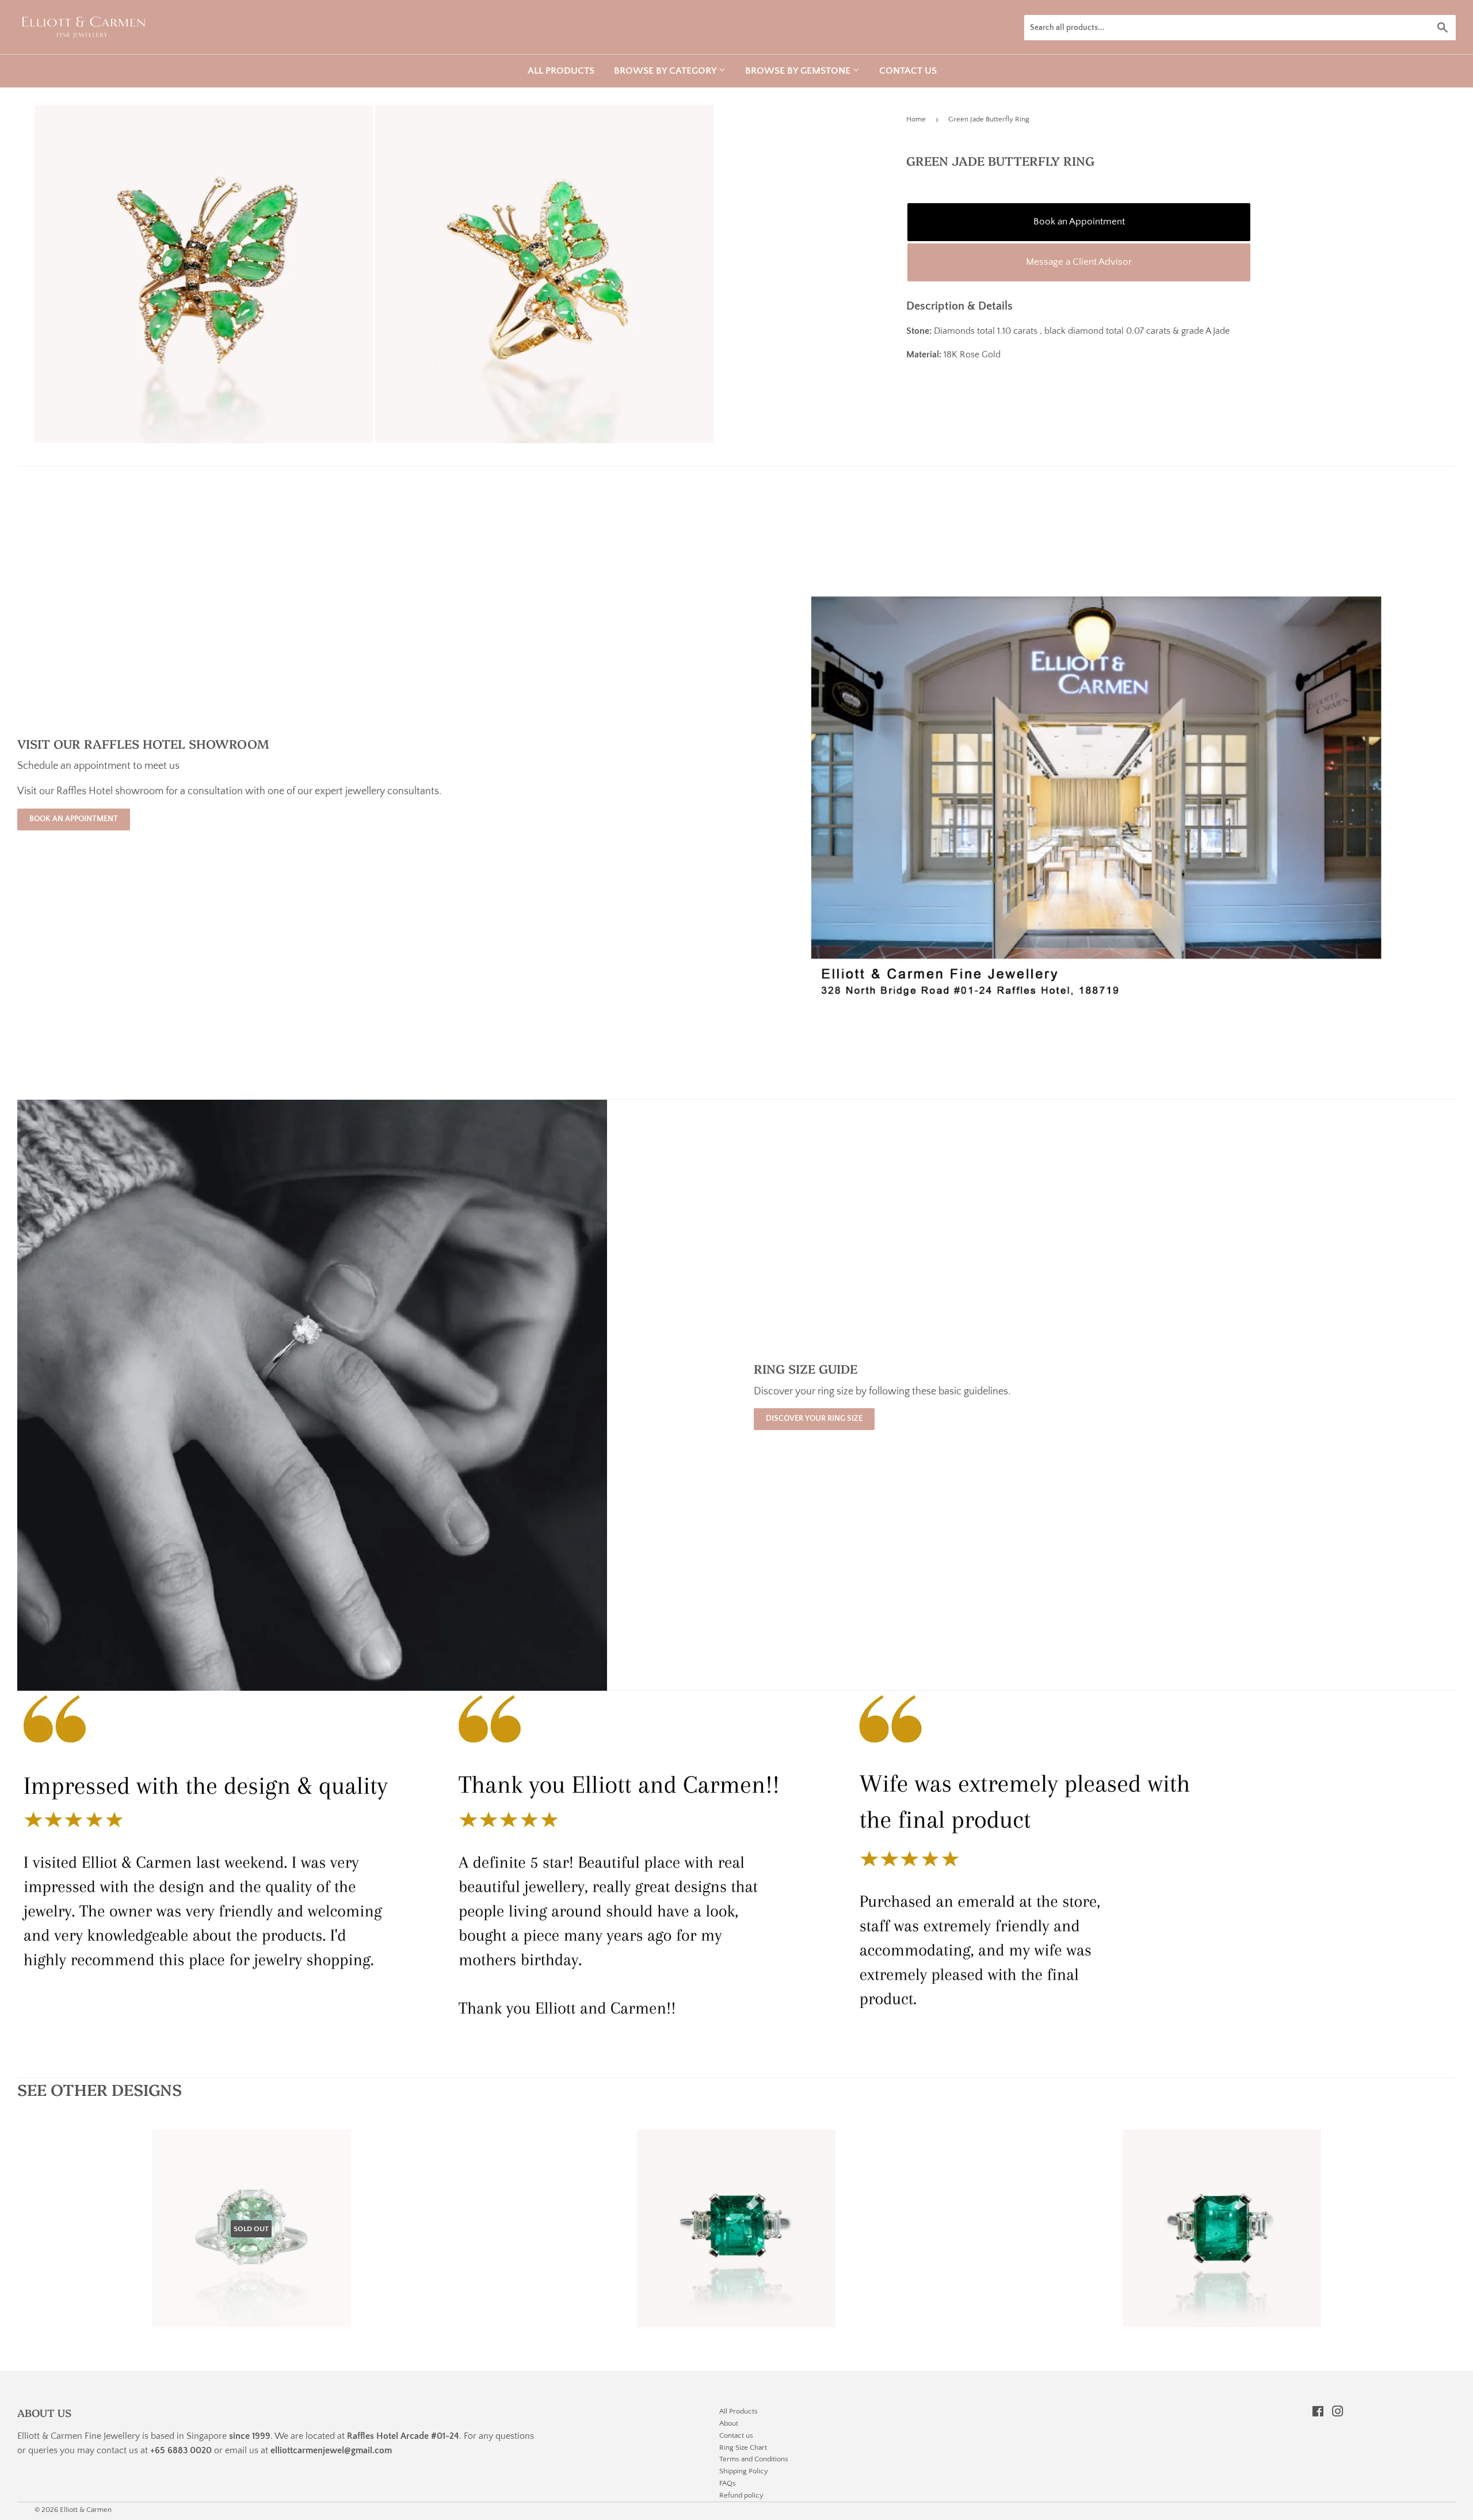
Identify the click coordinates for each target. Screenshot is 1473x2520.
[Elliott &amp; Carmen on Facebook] (1318, 2413)
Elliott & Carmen (86, 2510)
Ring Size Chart (743, 2447)
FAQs (728, 2483)
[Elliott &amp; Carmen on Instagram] (1338, 2413)
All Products (561, 71)
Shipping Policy (744, 2471)
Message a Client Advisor (1079, 262)
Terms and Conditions (754, 2459)
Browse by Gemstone (799, 71)
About (729, 2423)
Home (916, 119)
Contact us (908, 71)
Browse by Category (666, 71)
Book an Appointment (1079, 222)
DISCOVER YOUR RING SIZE (814, 1419)
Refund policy (741, 2495)
